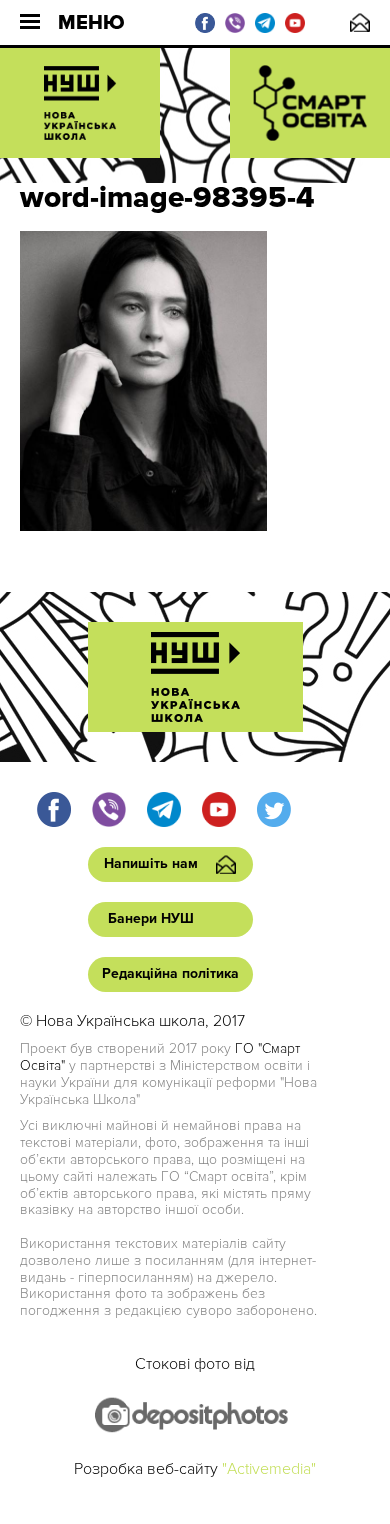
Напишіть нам (360, 22)
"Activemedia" (269, 1469)
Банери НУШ (151, 918)
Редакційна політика (170, 973)
